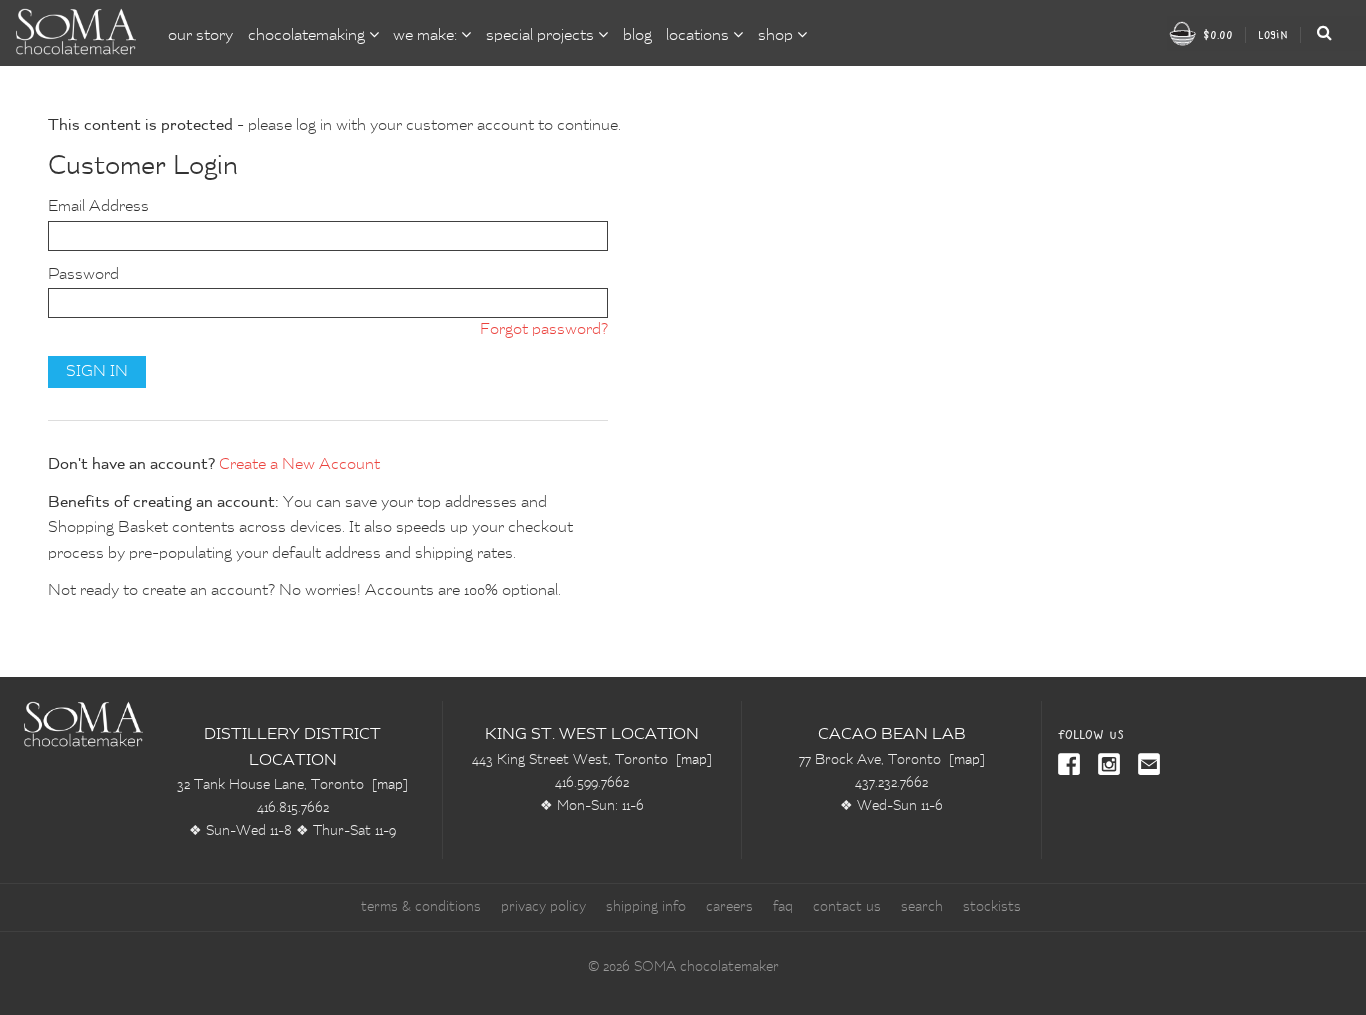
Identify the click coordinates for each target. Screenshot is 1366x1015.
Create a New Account (299, 465)
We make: (427, 36)
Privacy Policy (543, 907)
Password (83, 275)
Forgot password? (544, 330)
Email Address (98, 207)
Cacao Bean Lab (892, 735)
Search (922, 907)
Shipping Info (646, 907)
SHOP (777, 36)
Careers (729, 907)
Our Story (200, 36)
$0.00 (1216, 34)
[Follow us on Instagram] (1105, 766)
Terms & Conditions (421, 907)
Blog (637, 36)
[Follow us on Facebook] (1070, 766)
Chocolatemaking (308, 36)
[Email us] (1145, 766)
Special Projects (542, 36)
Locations (699, 36)
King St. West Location (592, 735)
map (390, 785)
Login (1273, 34)
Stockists (992, 907)
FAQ (783, 907)
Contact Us (847, 907)
